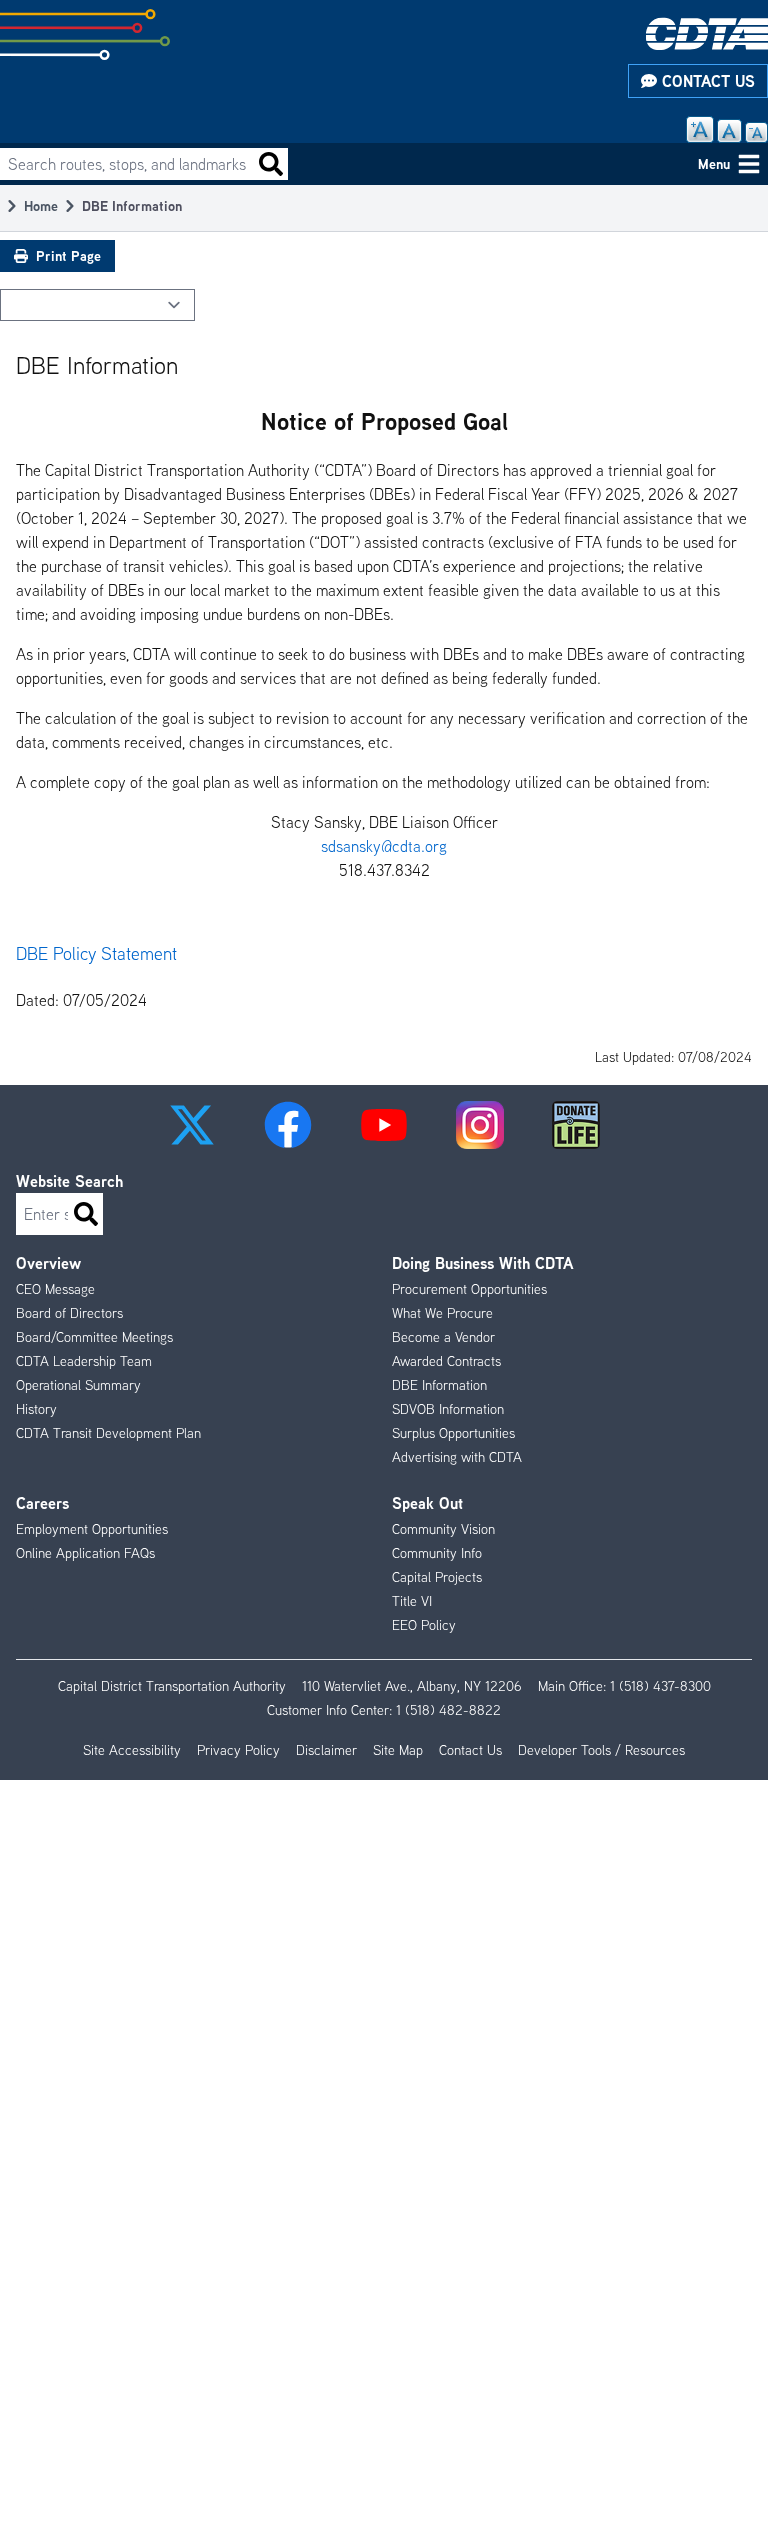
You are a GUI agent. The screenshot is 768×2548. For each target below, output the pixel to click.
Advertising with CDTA (457, 1457)
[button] (192, 1125)
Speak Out (427, 1503)
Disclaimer (326, 1750)
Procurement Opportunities (469, 1289)
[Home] (707, 33)
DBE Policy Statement (96, 953)
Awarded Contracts (446, 1361)
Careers (42, 1503)
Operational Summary (78, 1385)
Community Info (437, 1553)
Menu (714, 163)
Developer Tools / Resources (601, 1750)
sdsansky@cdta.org (384, 846)
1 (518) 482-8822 (448, 1710)
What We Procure (442, 1313)
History (36, 1409)
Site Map (398, 1750)
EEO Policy (424, 1625)
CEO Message (55, 1289)
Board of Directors (69, 1313)
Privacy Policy (238, 1750)
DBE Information (439, 1385)
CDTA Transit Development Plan (108, 1433)
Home (41, 205)
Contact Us (706, 81)
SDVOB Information (448, 1409)
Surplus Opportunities (453, 1433)
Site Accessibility (132, 1750)
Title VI (412, 1601)
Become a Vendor (443, 1337)
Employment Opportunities (92, 1529)
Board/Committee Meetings (94, 1337)
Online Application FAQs (85, 1553)
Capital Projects (437, 1577)
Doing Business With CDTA (482, 1263)
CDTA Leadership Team (84, 1361)
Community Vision (443, 1529)
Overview (48, 1263)
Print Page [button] (68, 255)
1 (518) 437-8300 (660, 1686)
